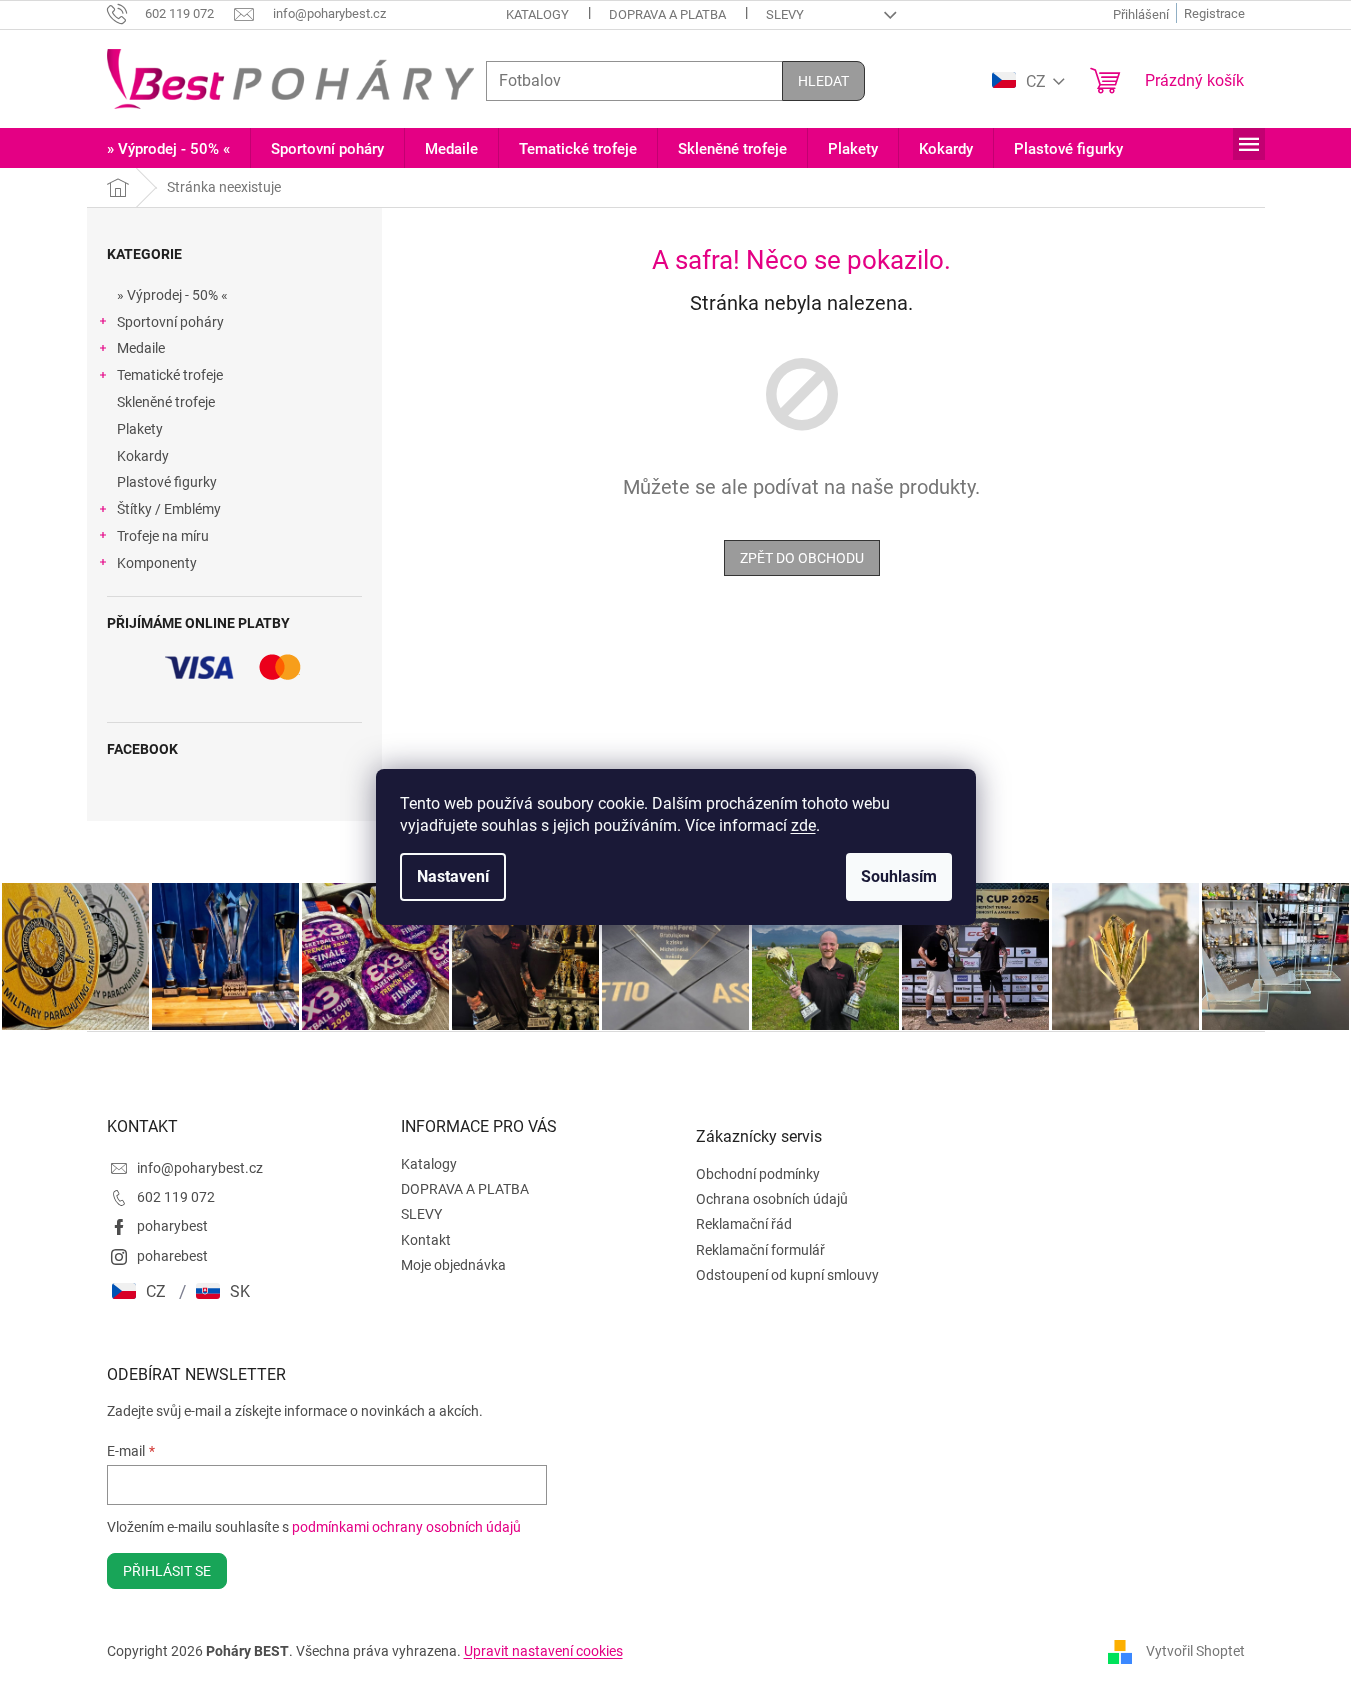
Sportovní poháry (170, 322)
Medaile (141, 348)
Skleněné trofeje (166, 402)
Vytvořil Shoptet (1195, 1650)
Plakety (140, 429)
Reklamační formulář (760, 1250)
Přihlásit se (167, 1571)
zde (803, 825)
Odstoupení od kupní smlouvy (787, 1275)
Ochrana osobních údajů (772, 1199)
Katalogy (537, 14)
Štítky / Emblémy (169, 509)
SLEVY (785, 14)
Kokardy (143, 456)
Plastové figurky (167, 482)
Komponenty (157, 563)
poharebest (172, 1256)
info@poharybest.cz (200, 1168)
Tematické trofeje (170, 375)
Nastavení (453, 876)
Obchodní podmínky (758, 1174)
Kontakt (426, 1240)
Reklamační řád (744, 1224)
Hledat (823, 81)
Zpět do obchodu (802, 558)
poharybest (172, 1226)
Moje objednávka (453, 1265)
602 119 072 (176, 1197)
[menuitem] (168, 149)
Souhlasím (899, 876)
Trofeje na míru (163, 536)
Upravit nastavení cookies (543, 1651)
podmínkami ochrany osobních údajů (406, 1527)
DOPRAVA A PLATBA (667, 14)
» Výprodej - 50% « (172, 295)
